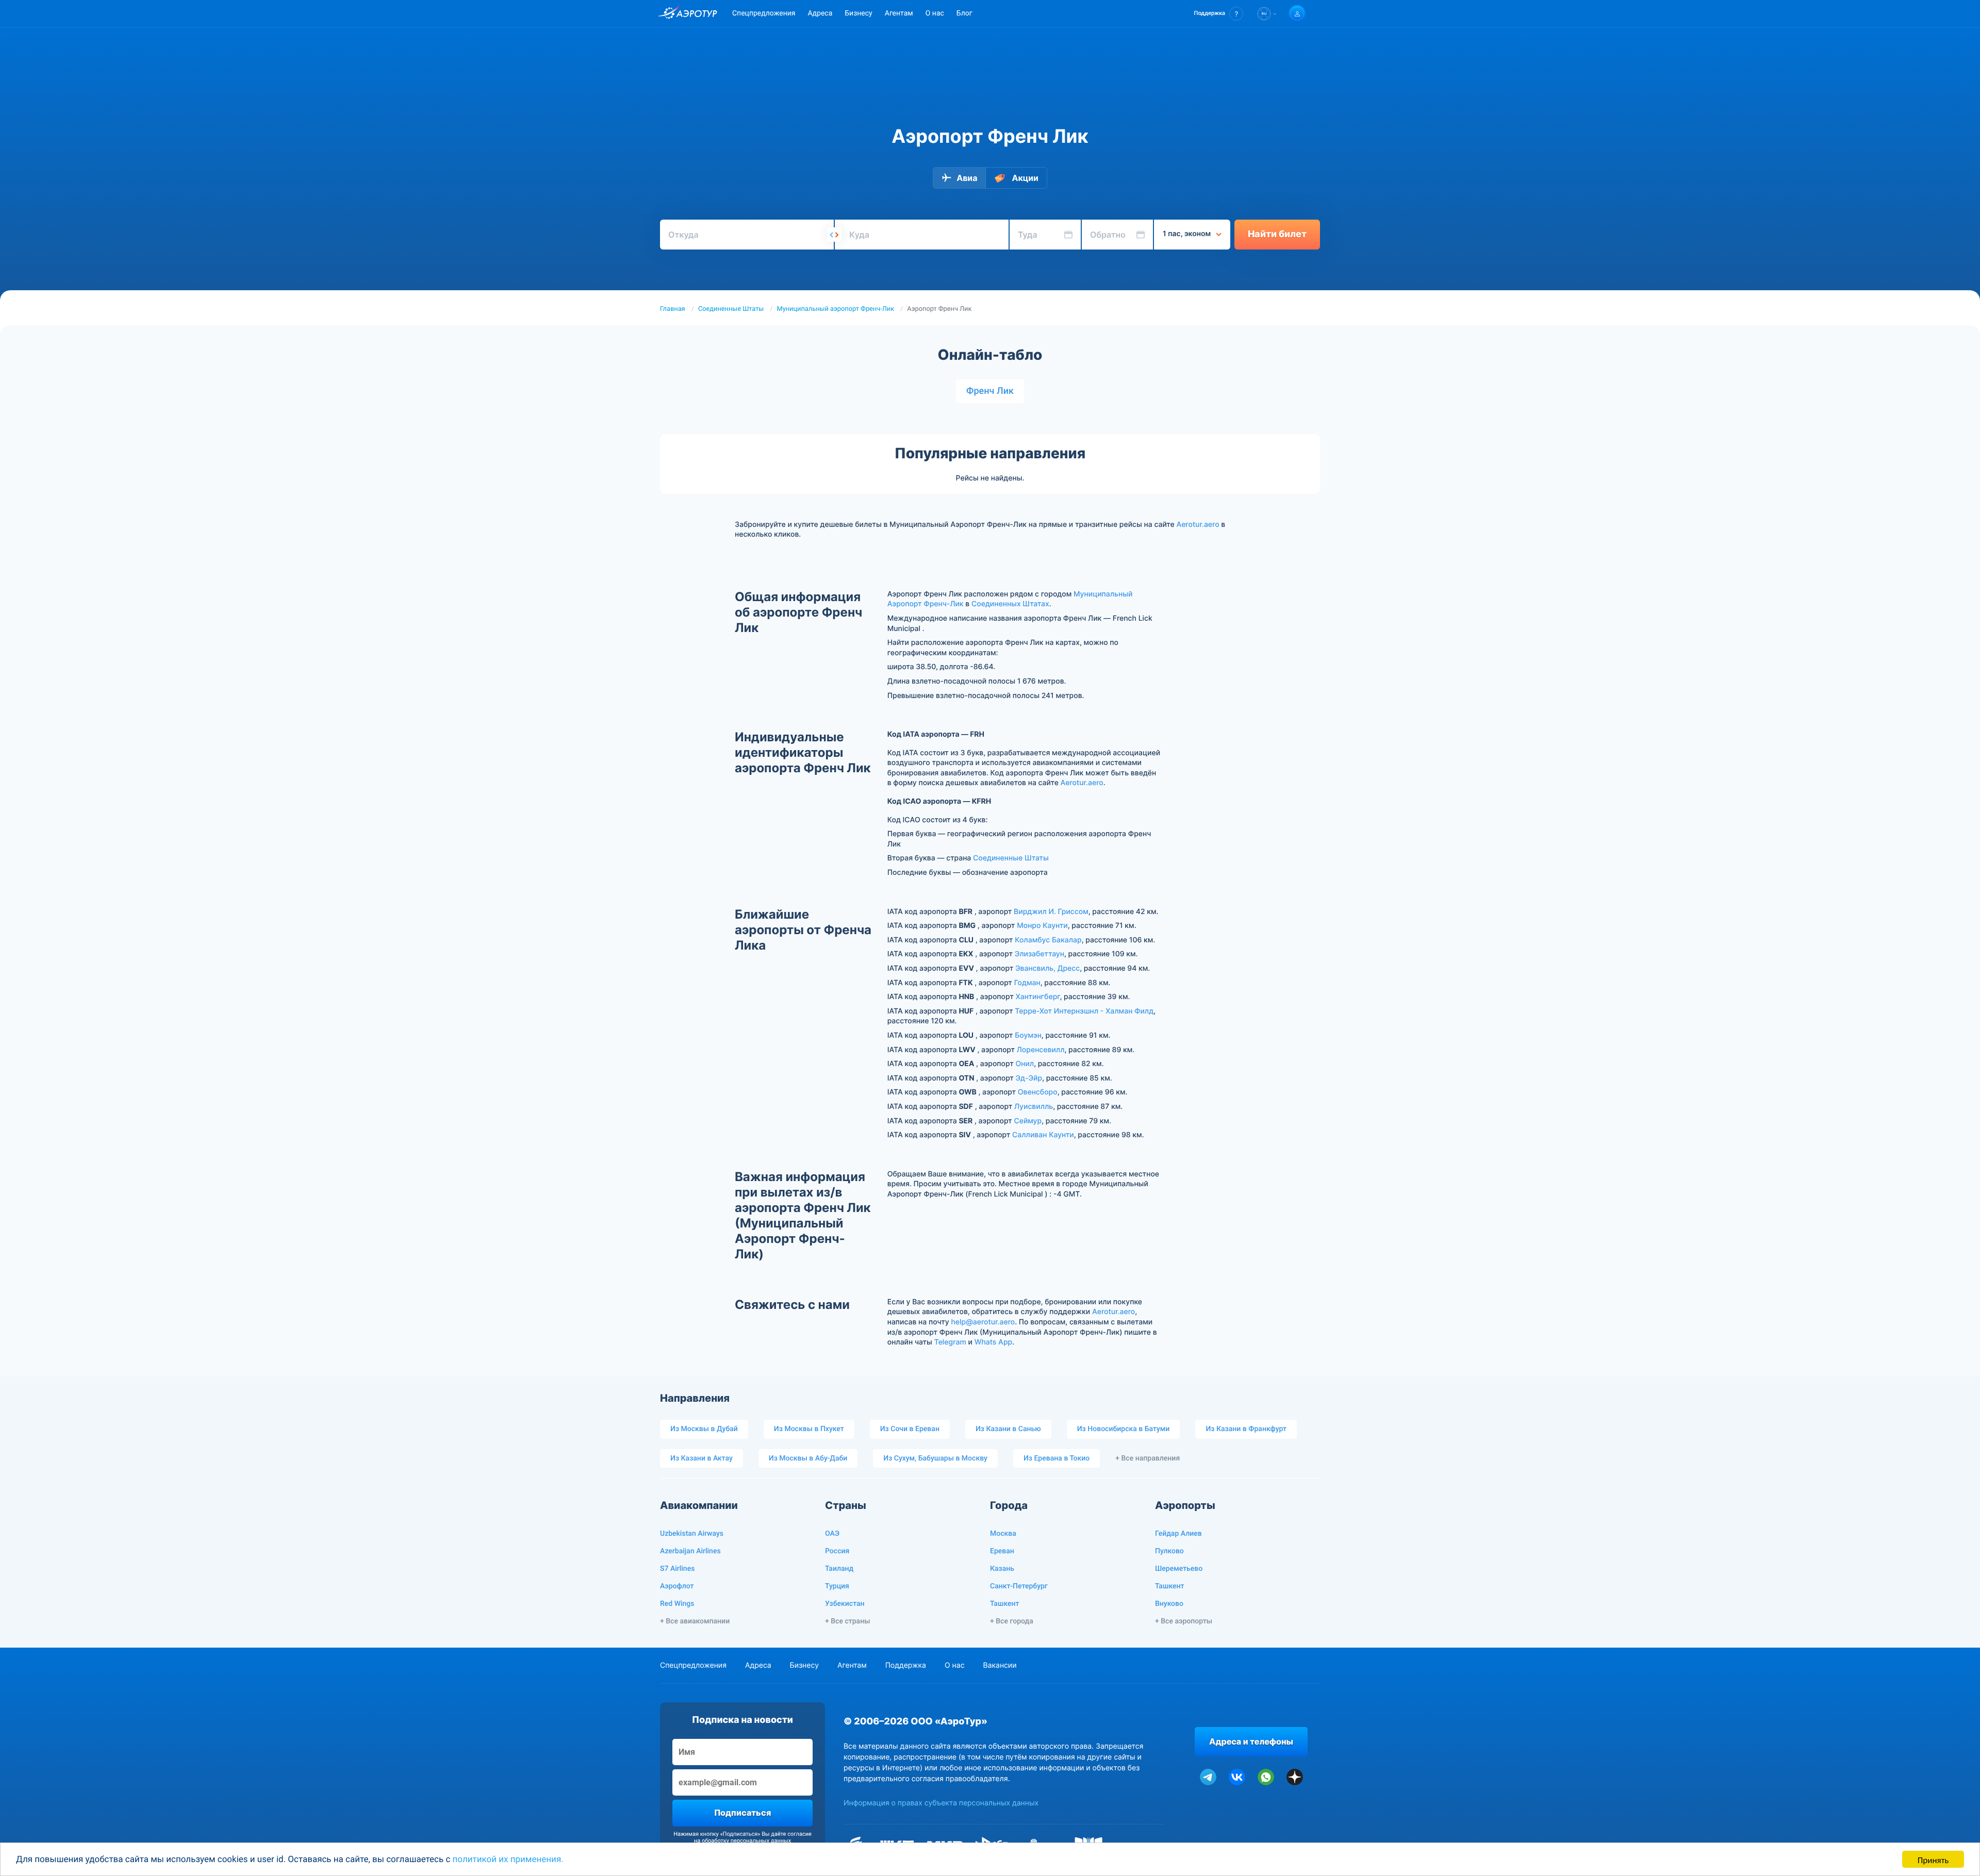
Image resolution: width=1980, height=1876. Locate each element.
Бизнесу (858, 13)
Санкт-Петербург (1019, 1586)
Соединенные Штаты (731, 309)
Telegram (950, 1342)
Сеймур (1028, 1121)
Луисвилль (1034, 1107)
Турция (837, 1586)
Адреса (820, 13)
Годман (1027, 983)
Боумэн (1028, 1035)
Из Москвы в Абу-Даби (808, 1458)
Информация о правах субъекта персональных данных (941, 1803)
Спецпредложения (764, 13)
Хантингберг (1037, 997)
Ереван (1002, 1551)
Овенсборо (1038, 1092)
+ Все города (1012, 1621)
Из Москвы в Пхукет (809, 1429)
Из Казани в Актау (702, 1458)
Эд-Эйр (1029, 1078)
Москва (1003, 1534)
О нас (935, 13)
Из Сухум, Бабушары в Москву (935, 1458)
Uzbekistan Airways (692, 1534)
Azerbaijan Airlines (690, 1551)
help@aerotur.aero (983, 1322)
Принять (1933, 1859)
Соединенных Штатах (1010, 604)
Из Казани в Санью (1008, 1429)
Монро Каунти (1042, 926)
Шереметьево (1179, 1569)
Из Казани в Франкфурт (1246, 1429)
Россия (837, 1551)
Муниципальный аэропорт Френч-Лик (836, 309)
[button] (1219, 14)
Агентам (899, 13)
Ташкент (1005, 1604)
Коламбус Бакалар (1048, 940)
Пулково (1169, 1551)
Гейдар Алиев (1178, 1534)
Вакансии (1000, 1665)
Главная (673, 309)
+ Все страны (847, 1621)
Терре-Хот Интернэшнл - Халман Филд (1084, 1011)
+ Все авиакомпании (695, 1621)
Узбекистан (845, 1604)
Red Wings (677, 1604)
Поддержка (906, 1665)
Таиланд (839, 1569)
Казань (1002, 1569)
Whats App (993, 1342)
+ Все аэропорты (1184, 1621)
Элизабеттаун (1039, 954)
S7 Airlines (677, 1569)
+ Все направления (1148, 1458)
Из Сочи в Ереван (910, 1429)
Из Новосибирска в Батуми (1124, 1429)
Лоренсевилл (1041, 1050)
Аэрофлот (677, 1586)
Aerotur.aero (1198, 525)
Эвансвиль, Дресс (1047, 968)
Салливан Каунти (1043, 1135)
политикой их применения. (508, 1860)
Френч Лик (990, 391)
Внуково (1169, 1604)
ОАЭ (832, 1534)
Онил (1025, 1064)
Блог (964, 13)
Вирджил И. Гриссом (1051, 912)
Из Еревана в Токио (1057, 1458)
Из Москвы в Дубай (704, 1429)
